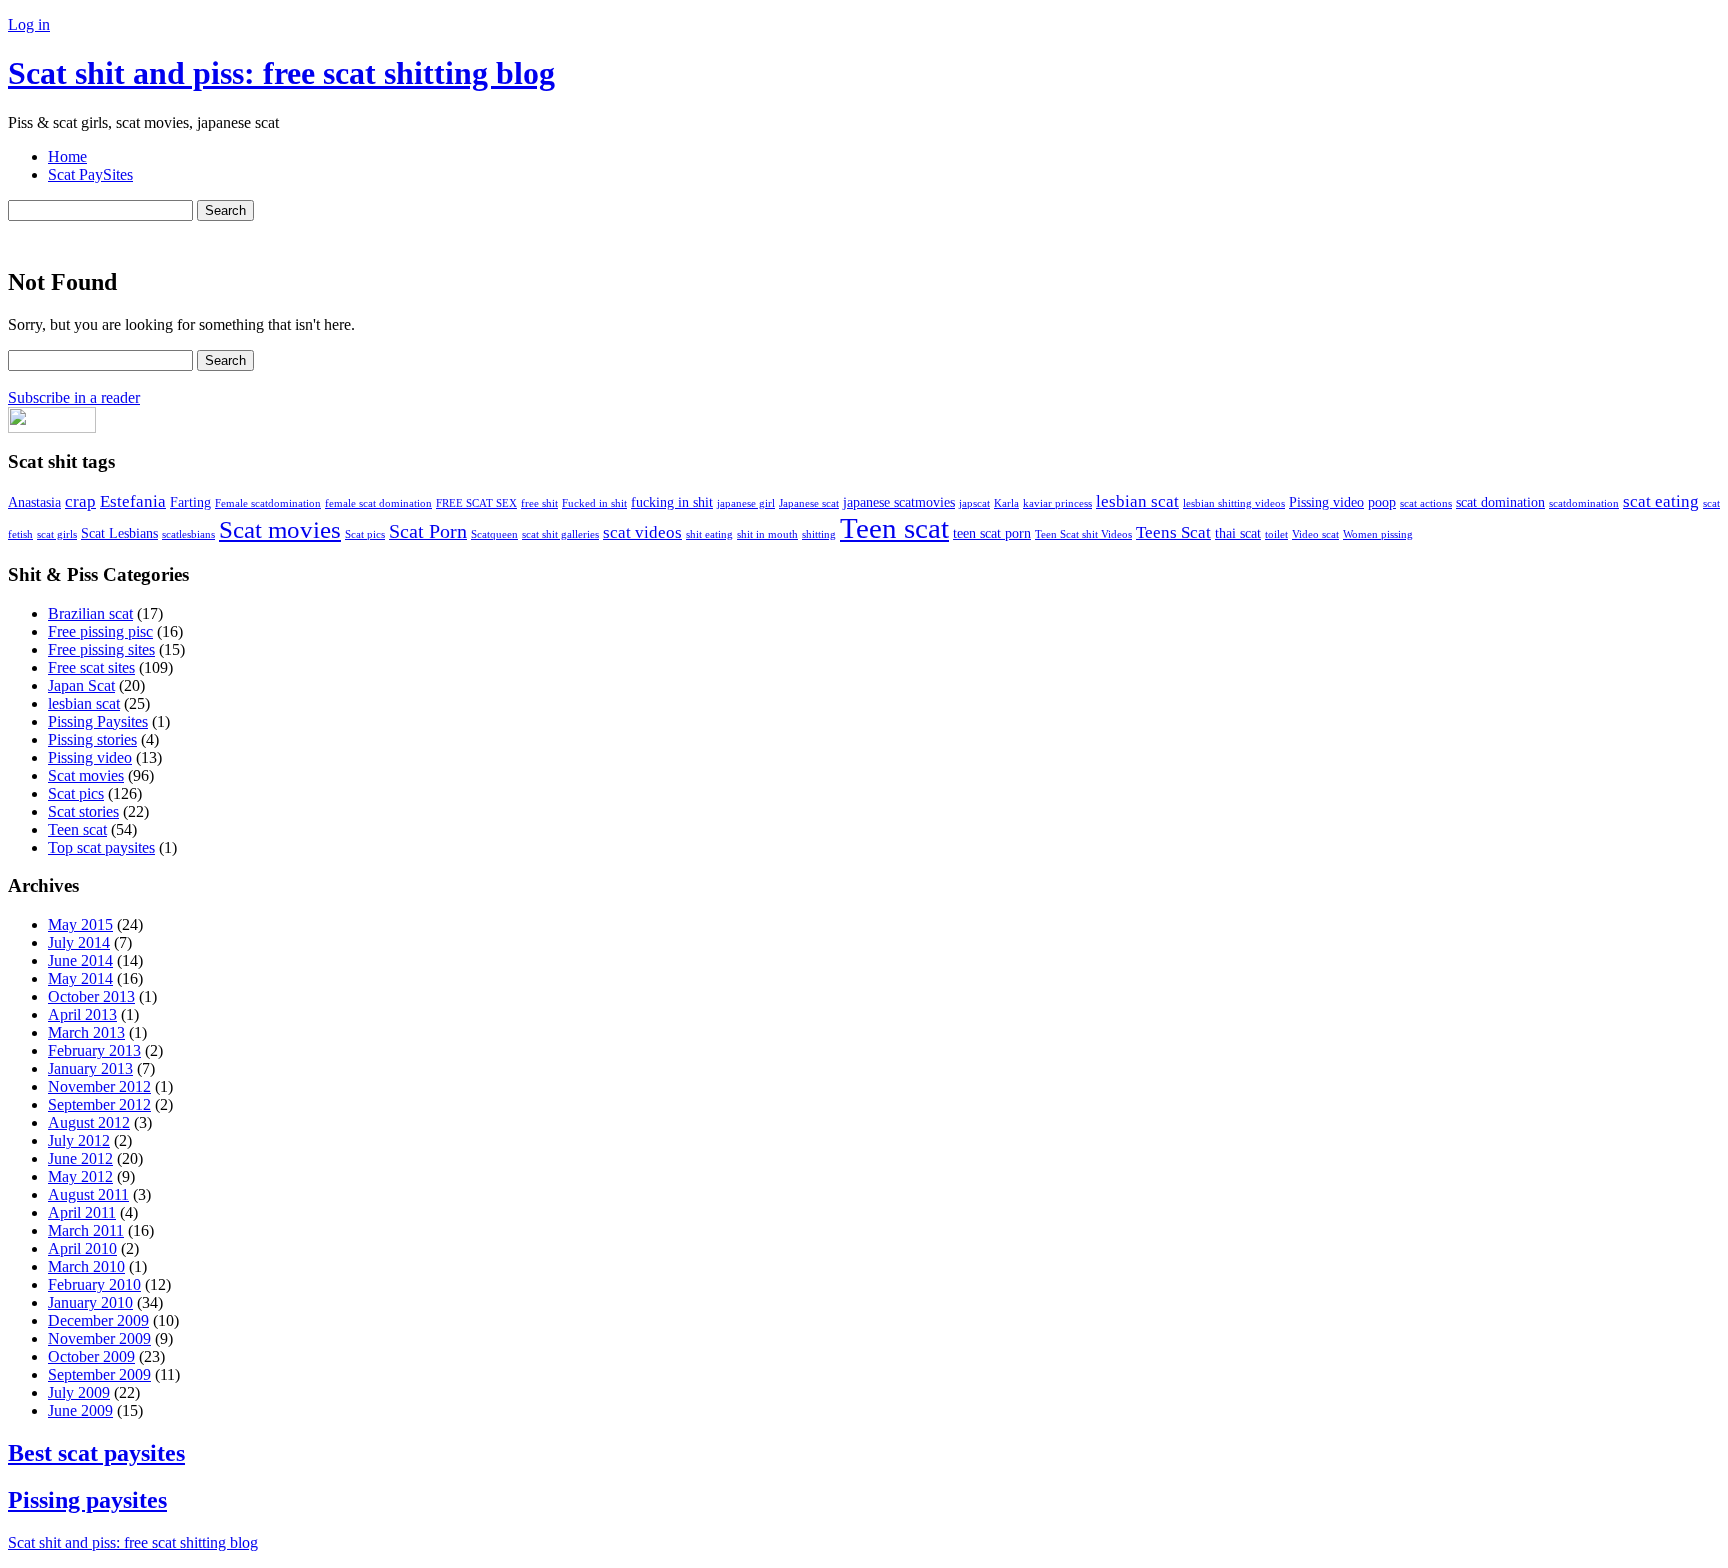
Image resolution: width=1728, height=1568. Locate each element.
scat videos (642, 532)
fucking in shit (672, 502)
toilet (1276, 534)
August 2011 (88, 1194)
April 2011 (82, 1212)
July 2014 (79, 942)
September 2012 (99, 1104)
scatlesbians (188, 534)
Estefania (133, 501)
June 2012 (80, 1158)
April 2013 (82, 1014)
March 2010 (86, 1266)
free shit (539, 503)
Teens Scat (1173, 532)
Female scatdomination (268, 503)
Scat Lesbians (119, 533)
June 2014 (80, 960)
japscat (974, 503)
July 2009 (79, 1392)
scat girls (57, 534)
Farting (190, 502)
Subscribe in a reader (74, 397)
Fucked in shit (594, 503)
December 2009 (98, 1320)
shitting (819, 534)
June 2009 (80, 1410)
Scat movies (280, 529)
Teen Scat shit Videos (1083, 534)
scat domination (1500, 502)
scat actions (1426, 503)
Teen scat (894, 528)
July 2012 (79, 1140)
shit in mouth (767, 534)
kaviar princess (1057, 503)
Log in (29, 24)
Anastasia (34, 502)
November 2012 (99, 1086)
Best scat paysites (96, 1453)
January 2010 (90, 1302)
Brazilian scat (90, 613)
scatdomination (1584, 503)
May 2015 (80, 924)
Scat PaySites (90, 174)
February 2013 (94, 1050)
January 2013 (90, 1068)
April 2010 (82, 1248)
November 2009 (99, 1338)
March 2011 (86, 1230)
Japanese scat (809, 503)
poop (1382, 502)
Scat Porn (428, 531)
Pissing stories (92, 739)
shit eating (709, 534)
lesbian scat (1137, 501)
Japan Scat (81, 685)
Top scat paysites (101, 847)
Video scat (1315, 534)
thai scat (1238, 533)
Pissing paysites (87, 1500)
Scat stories (83, 811)
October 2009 (91, 1356)
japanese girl (746, 503)
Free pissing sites (101, 649)
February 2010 (94, 1284)
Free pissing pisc (100, 631)
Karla (1006, 503)
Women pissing (1378, 534)
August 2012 (89, 1122)
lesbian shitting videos (1234, 503)
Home (67, 156)
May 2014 (80, 978)
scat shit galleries (560, 534)
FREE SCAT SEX (476, 503)
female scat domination (378, 503)
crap (80, 501)
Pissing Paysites (98, 721)
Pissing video (1326, 502)
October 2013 (91, 996)
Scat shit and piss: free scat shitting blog (281, 73)
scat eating (1661, 501)
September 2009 (99, 1374)
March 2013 (86, 1032)
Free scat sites (91, 667)
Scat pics (365, 534)
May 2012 (80, 1176)
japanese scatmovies (899, 502)
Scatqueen (494, 534)
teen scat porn (992, 533)
